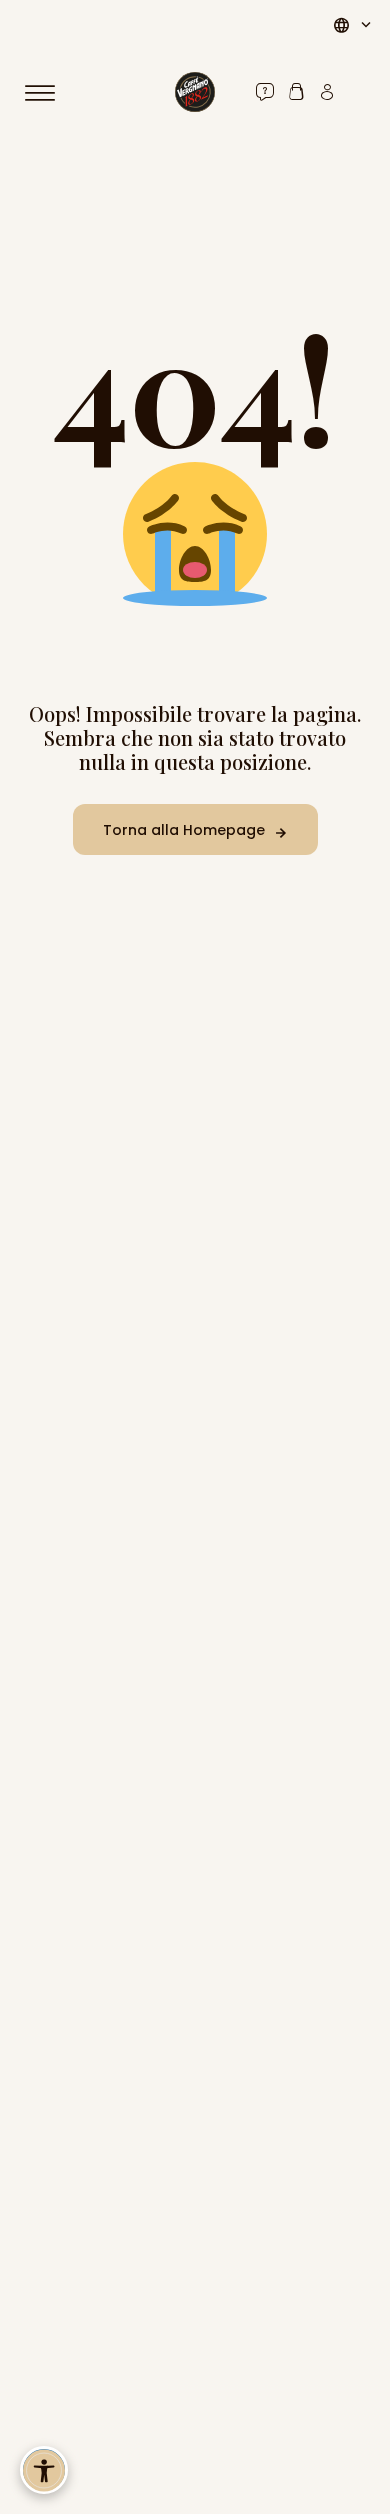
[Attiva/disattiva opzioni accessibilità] (44, 2470)
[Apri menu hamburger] (49, 93)
